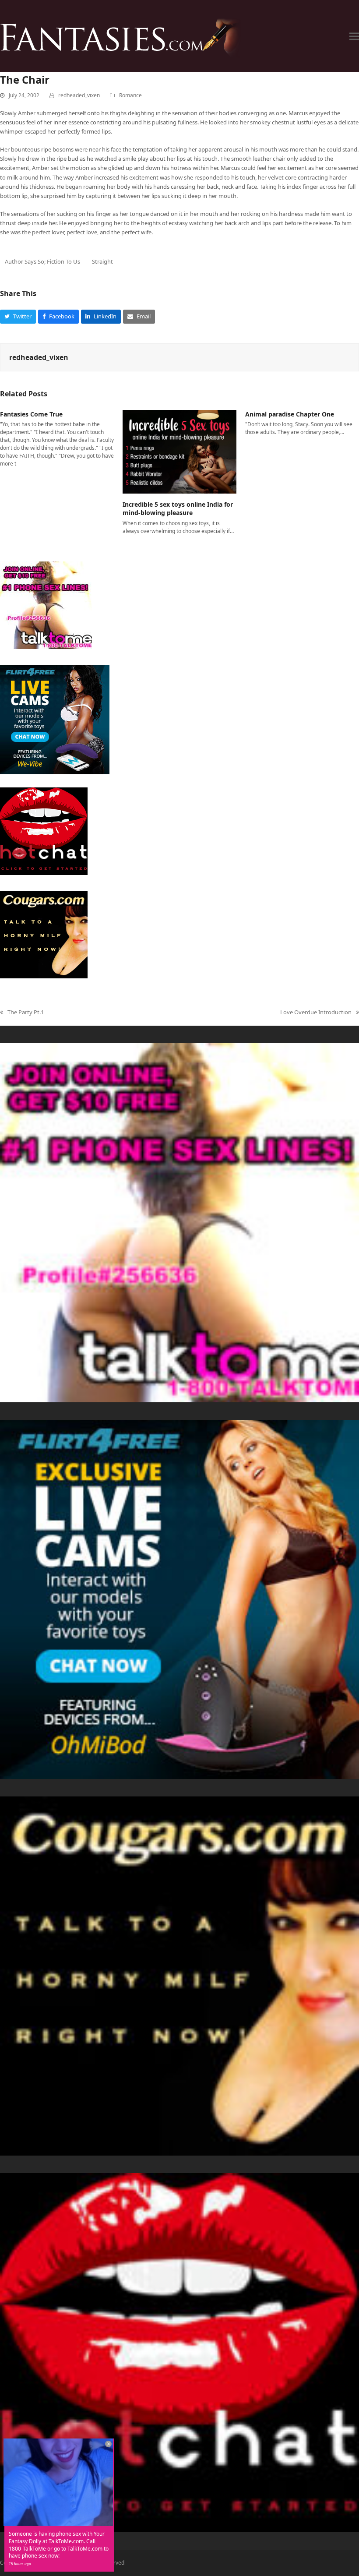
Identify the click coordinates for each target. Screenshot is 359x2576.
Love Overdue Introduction (316, 1013)
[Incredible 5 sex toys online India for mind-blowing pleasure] (179, 451)
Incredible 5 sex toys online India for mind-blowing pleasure (178, 508)
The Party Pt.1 (22, 1013)
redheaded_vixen (79, 95)
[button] (354, 36)
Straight (102, 261)
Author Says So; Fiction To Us (42, 261)
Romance (130, 95)
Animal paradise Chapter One (290, 414)
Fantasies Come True (31, 414)
